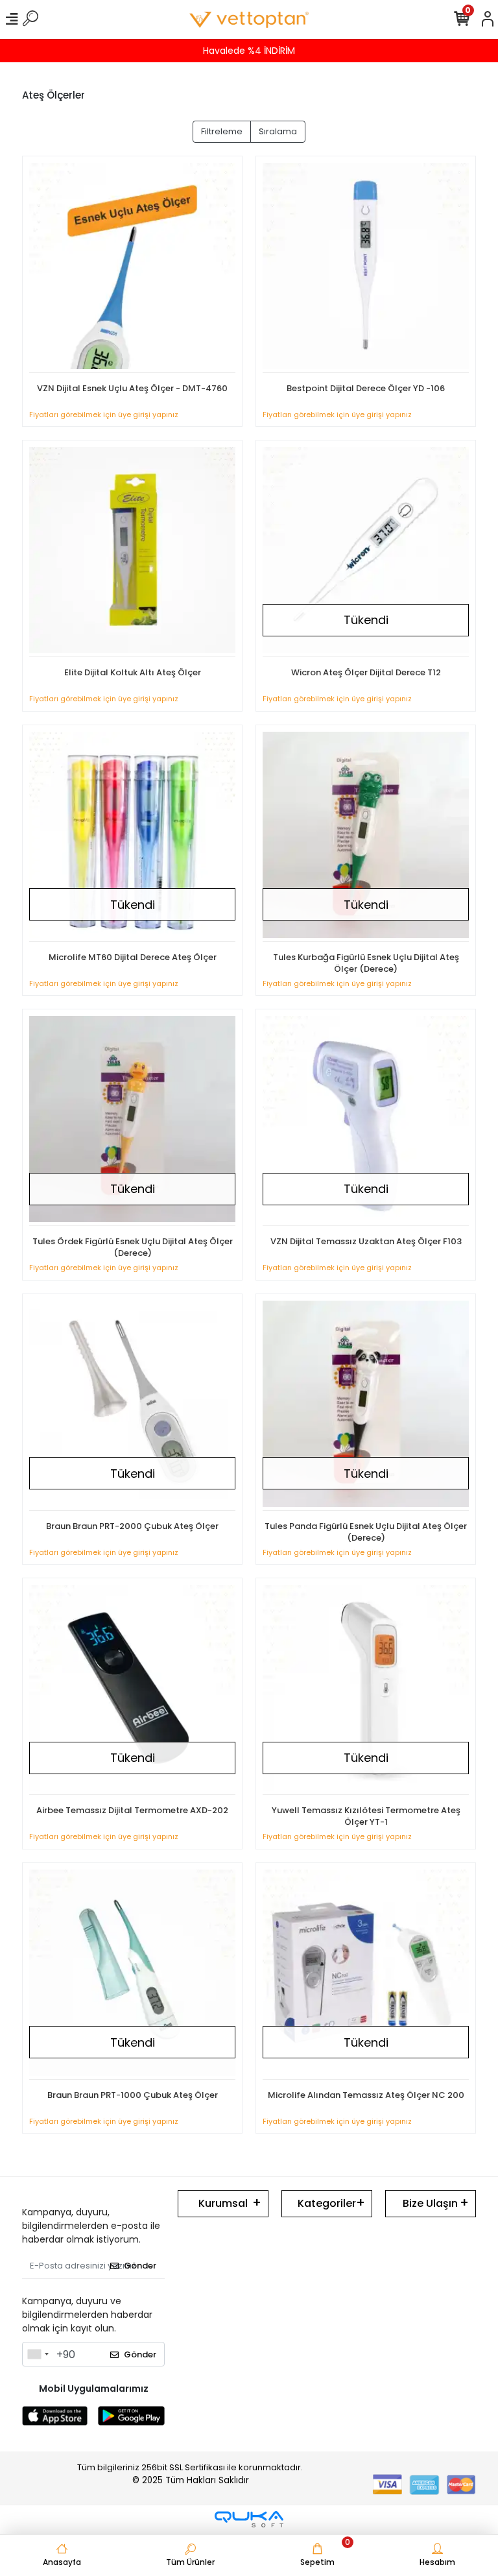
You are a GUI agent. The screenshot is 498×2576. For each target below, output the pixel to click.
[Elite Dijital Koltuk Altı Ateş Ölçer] (132, 552)
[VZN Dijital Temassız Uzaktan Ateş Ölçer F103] (366, 1121)
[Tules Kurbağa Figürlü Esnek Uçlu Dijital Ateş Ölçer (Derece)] (366, 837)
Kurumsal (223, 2203)
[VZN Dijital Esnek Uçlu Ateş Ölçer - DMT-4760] (132, 268)
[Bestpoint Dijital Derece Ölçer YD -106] (366, 268)
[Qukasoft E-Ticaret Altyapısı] (249, 2519)
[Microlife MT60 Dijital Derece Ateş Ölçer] (132, 837)
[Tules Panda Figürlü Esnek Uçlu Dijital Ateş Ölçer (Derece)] (366, 1406)
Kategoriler (327, 2203)
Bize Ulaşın (430, 2203)
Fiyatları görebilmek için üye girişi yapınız (104, 415)
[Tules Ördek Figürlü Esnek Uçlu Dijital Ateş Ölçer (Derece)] (132, 1121)
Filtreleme (222, 131)
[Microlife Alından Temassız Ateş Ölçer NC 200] (366, 1975)
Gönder (140, 2266)
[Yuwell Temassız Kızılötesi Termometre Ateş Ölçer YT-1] (366, 1690)
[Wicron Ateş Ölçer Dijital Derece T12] (366, 552)
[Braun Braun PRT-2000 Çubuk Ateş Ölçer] (132, 1406)
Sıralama (278, 131)
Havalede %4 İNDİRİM (249, 51)
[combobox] (38, 2354)
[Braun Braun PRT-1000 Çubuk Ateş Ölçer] (132, 1975)
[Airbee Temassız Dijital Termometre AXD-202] (132, 1690)
